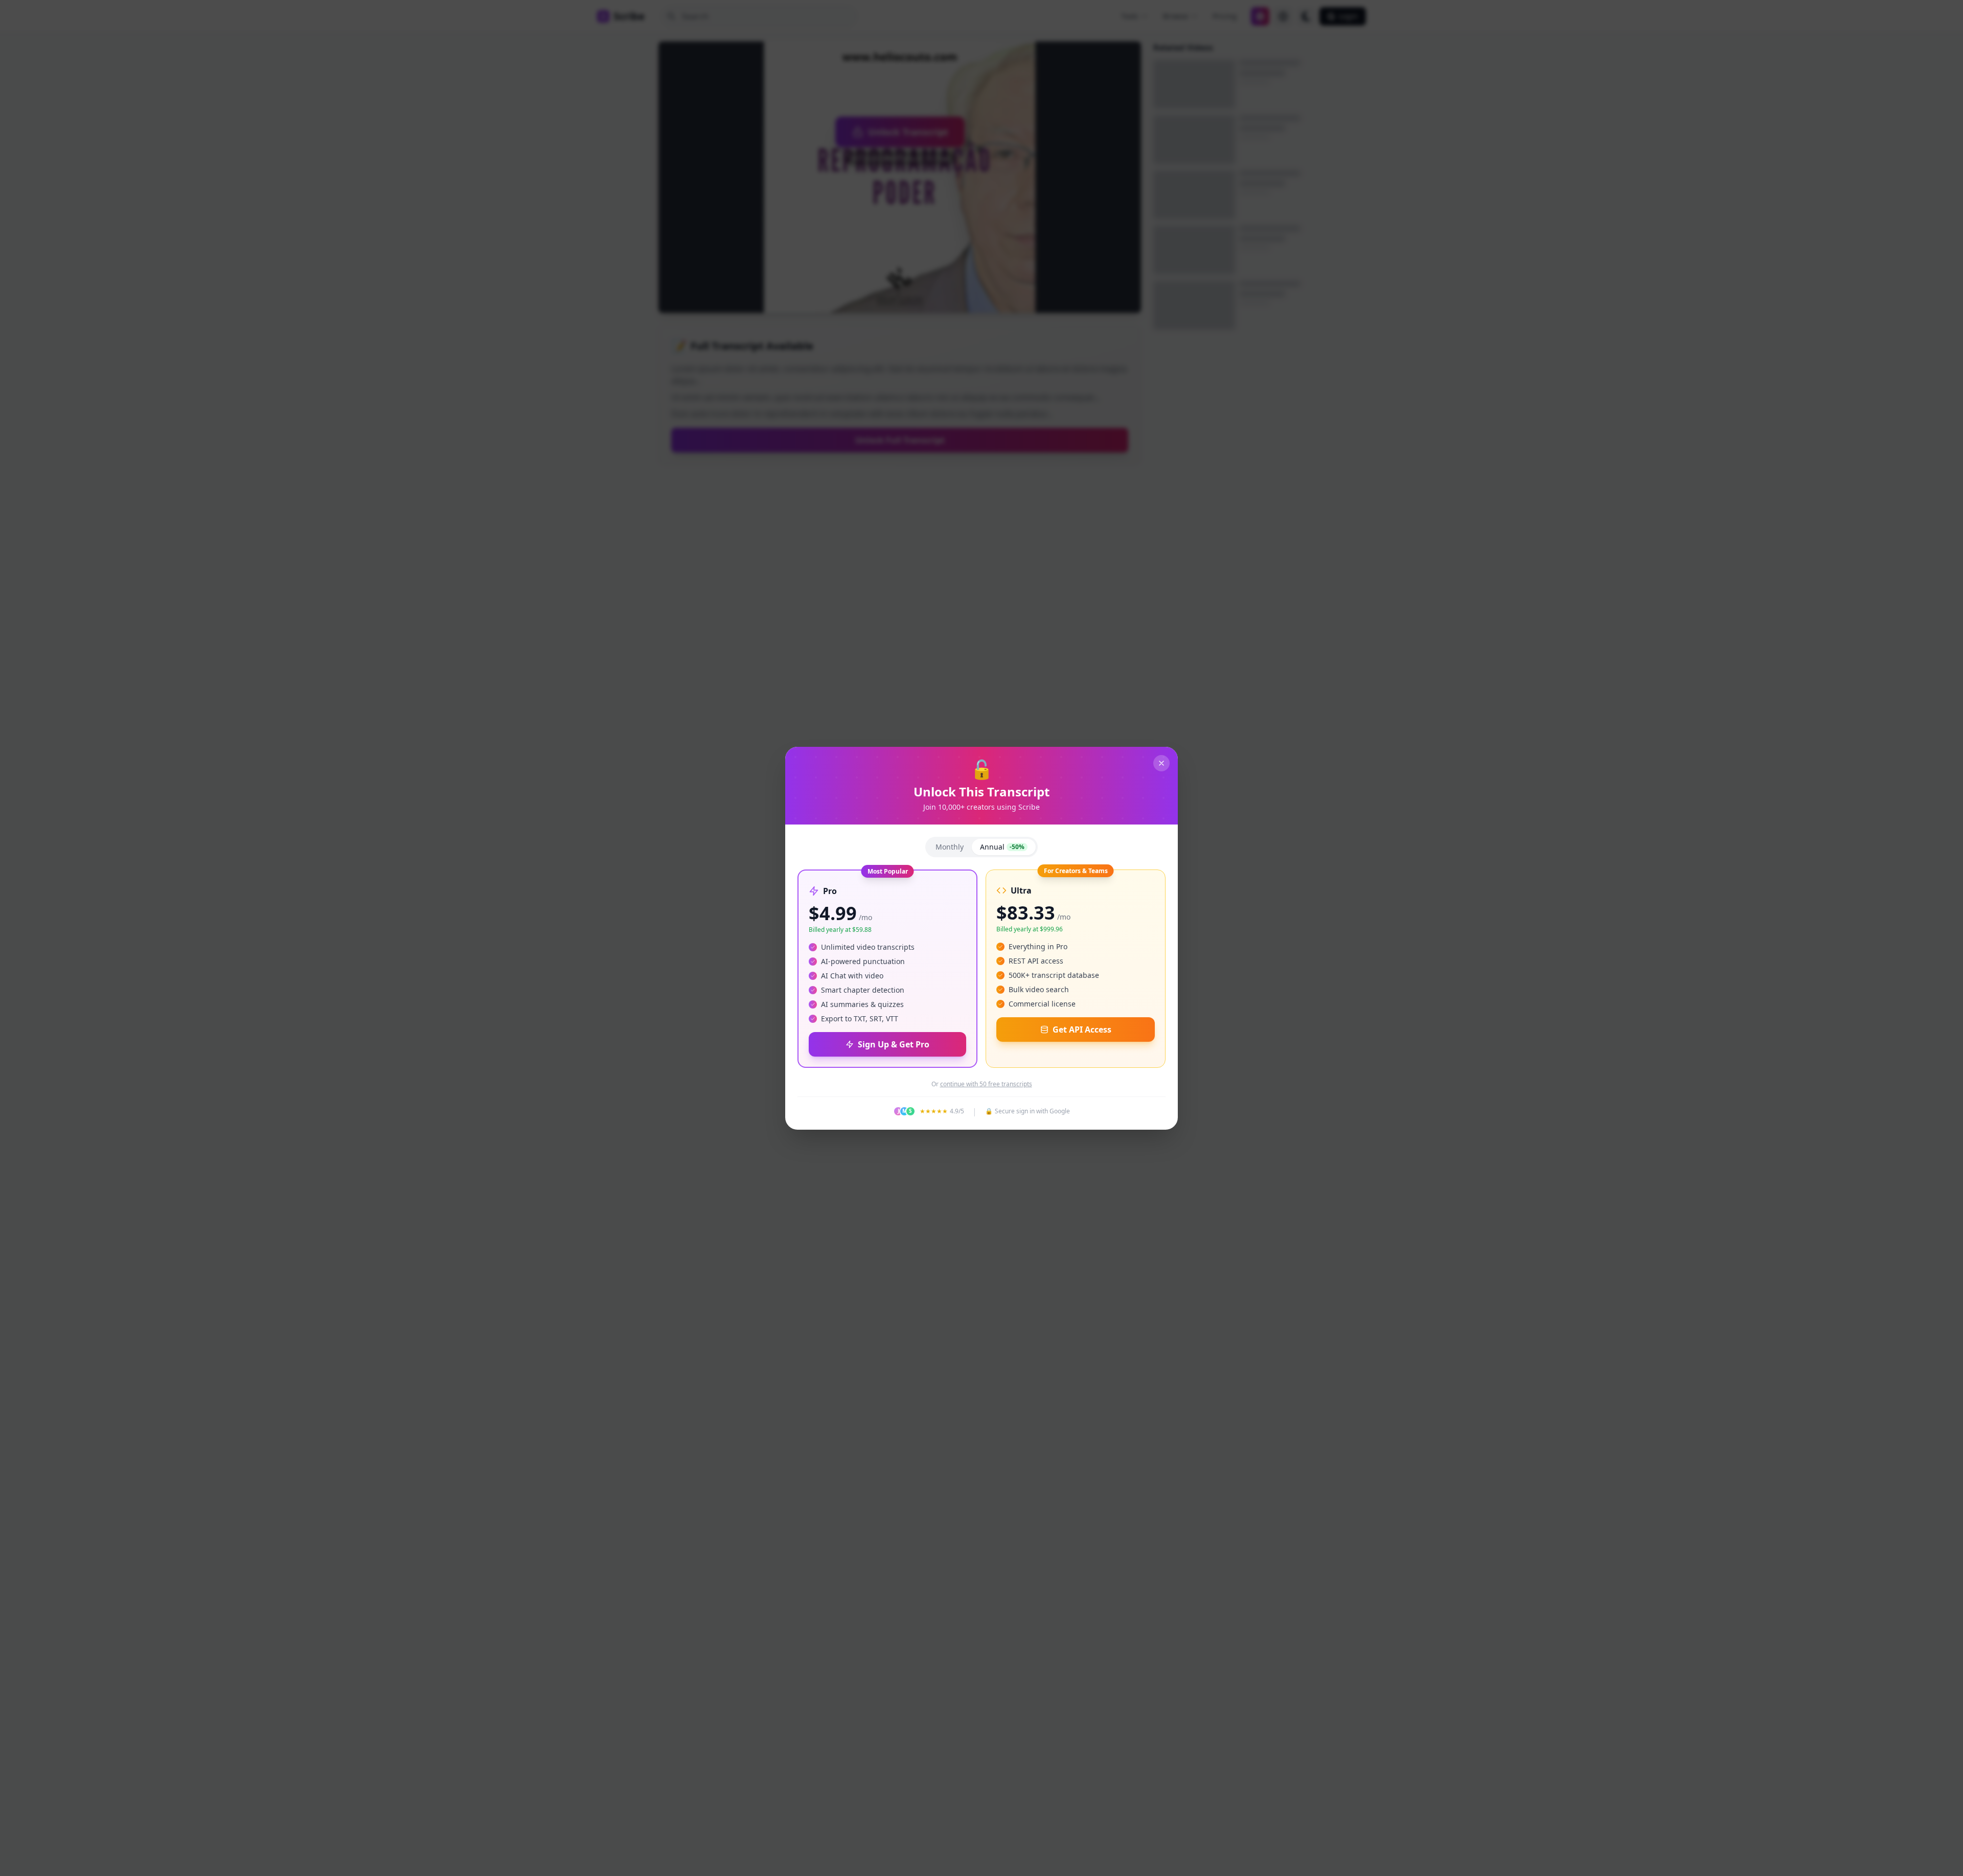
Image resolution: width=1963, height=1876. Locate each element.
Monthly (950, 847)
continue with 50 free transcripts (986, 1084)
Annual (1002, 847)
